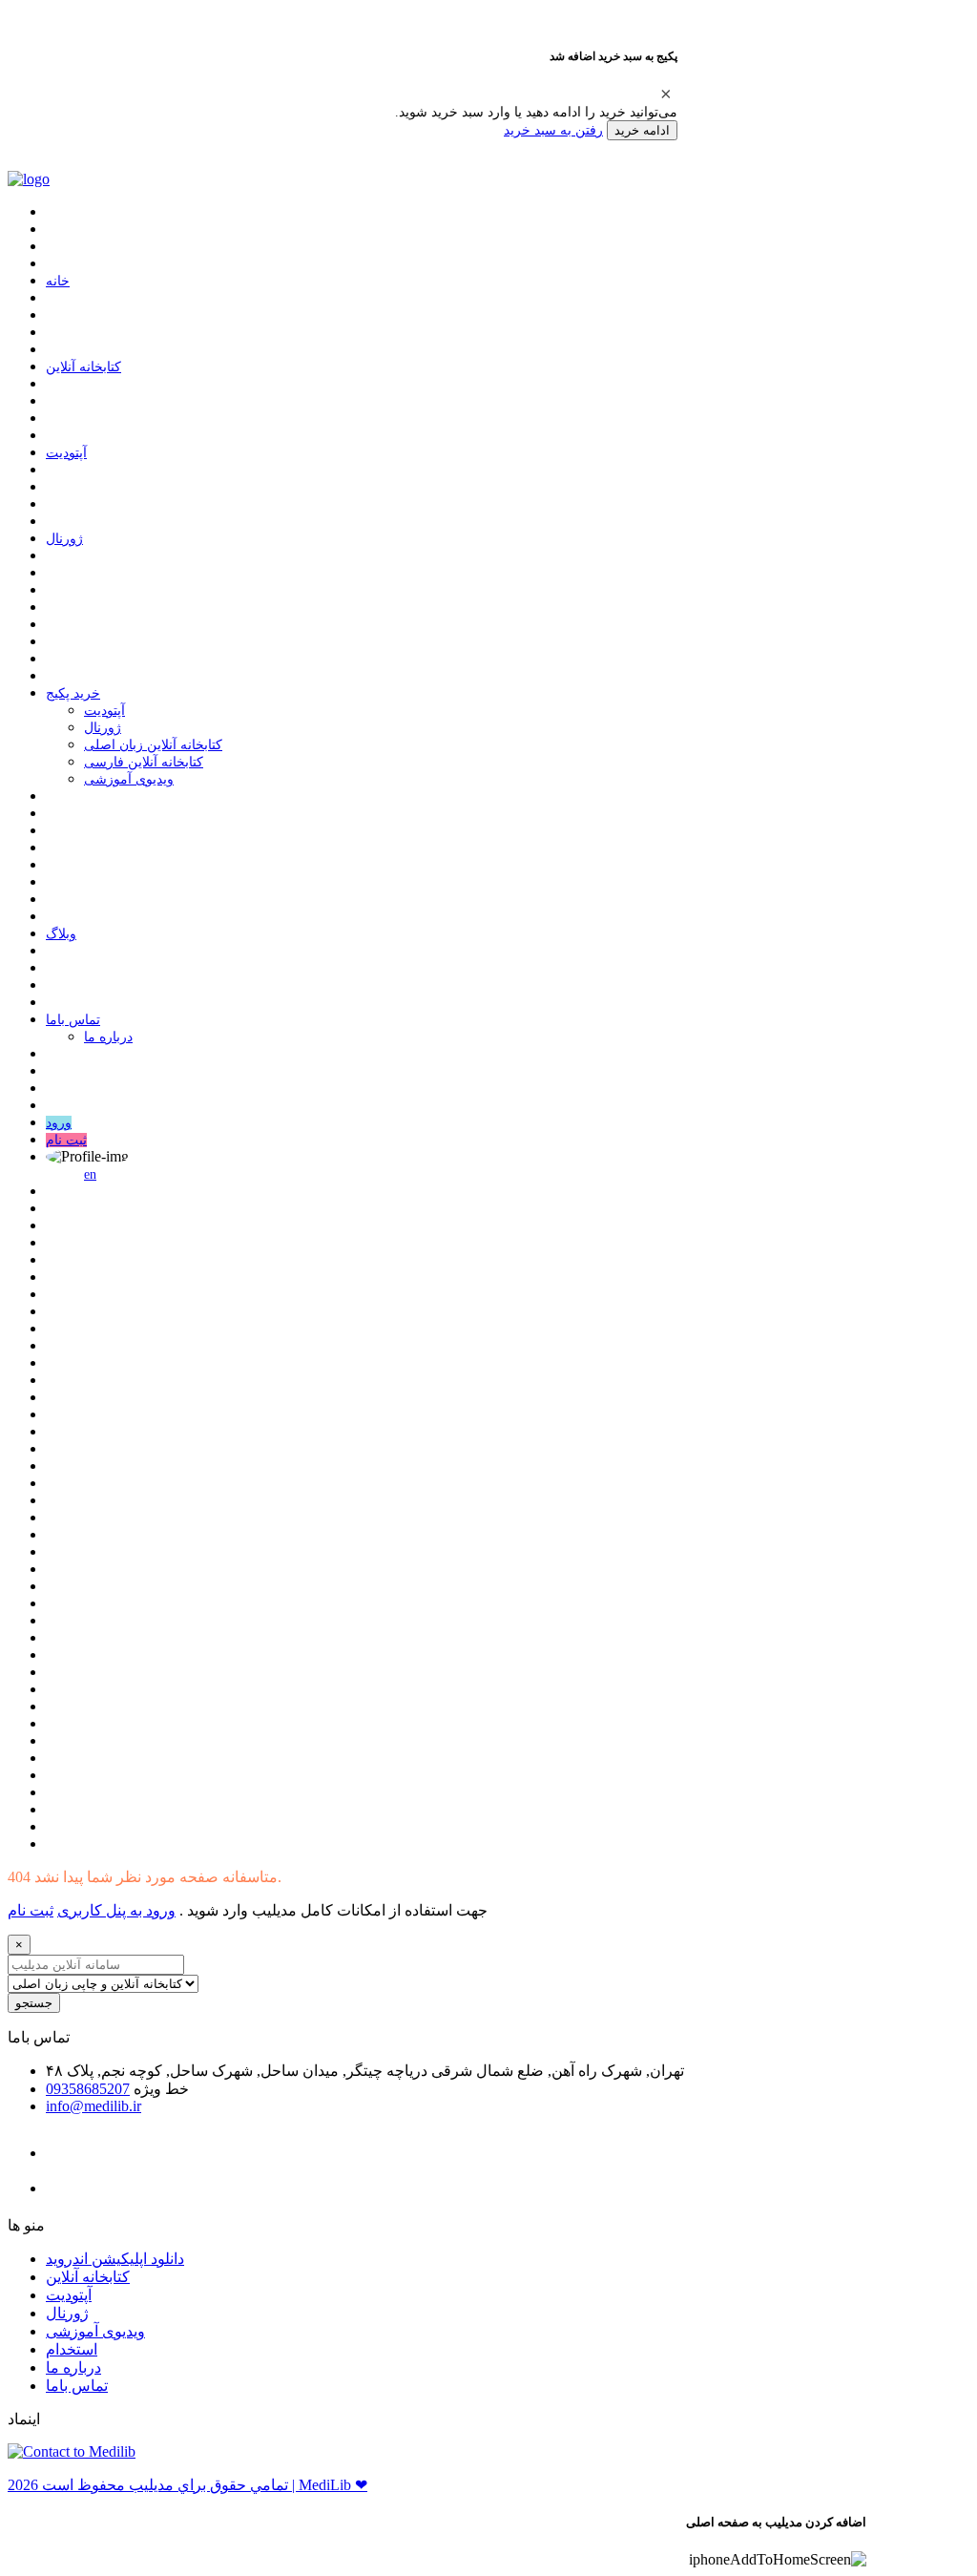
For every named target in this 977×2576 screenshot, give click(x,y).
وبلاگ (61, 934)
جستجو (34, 2003)
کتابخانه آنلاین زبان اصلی (153, 745)
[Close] (666, 94)
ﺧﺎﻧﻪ (58, 281)
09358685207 (88, 2089)
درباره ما (108, 1037)
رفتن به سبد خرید (553, 130)
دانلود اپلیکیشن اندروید (115, 2259)
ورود (59, 1123)
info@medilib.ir (94, 2106)
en (90, 1174)
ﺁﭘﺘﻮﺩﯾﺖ (66, 453)
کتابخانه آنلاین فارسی (144, 762)
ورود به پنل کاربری (116, 1910)
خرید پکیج (73, 693)
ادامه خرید (642, 130)
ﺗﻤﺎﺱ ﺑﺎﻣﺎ (73, 1020)
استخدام (72, 2349)
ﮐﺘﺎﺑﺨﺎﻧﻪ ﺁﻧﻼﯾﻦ (83, 367)
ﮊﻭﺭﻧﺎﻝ (64, 539)
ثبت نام (66, 1140)
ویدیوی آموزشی (129, 779)
